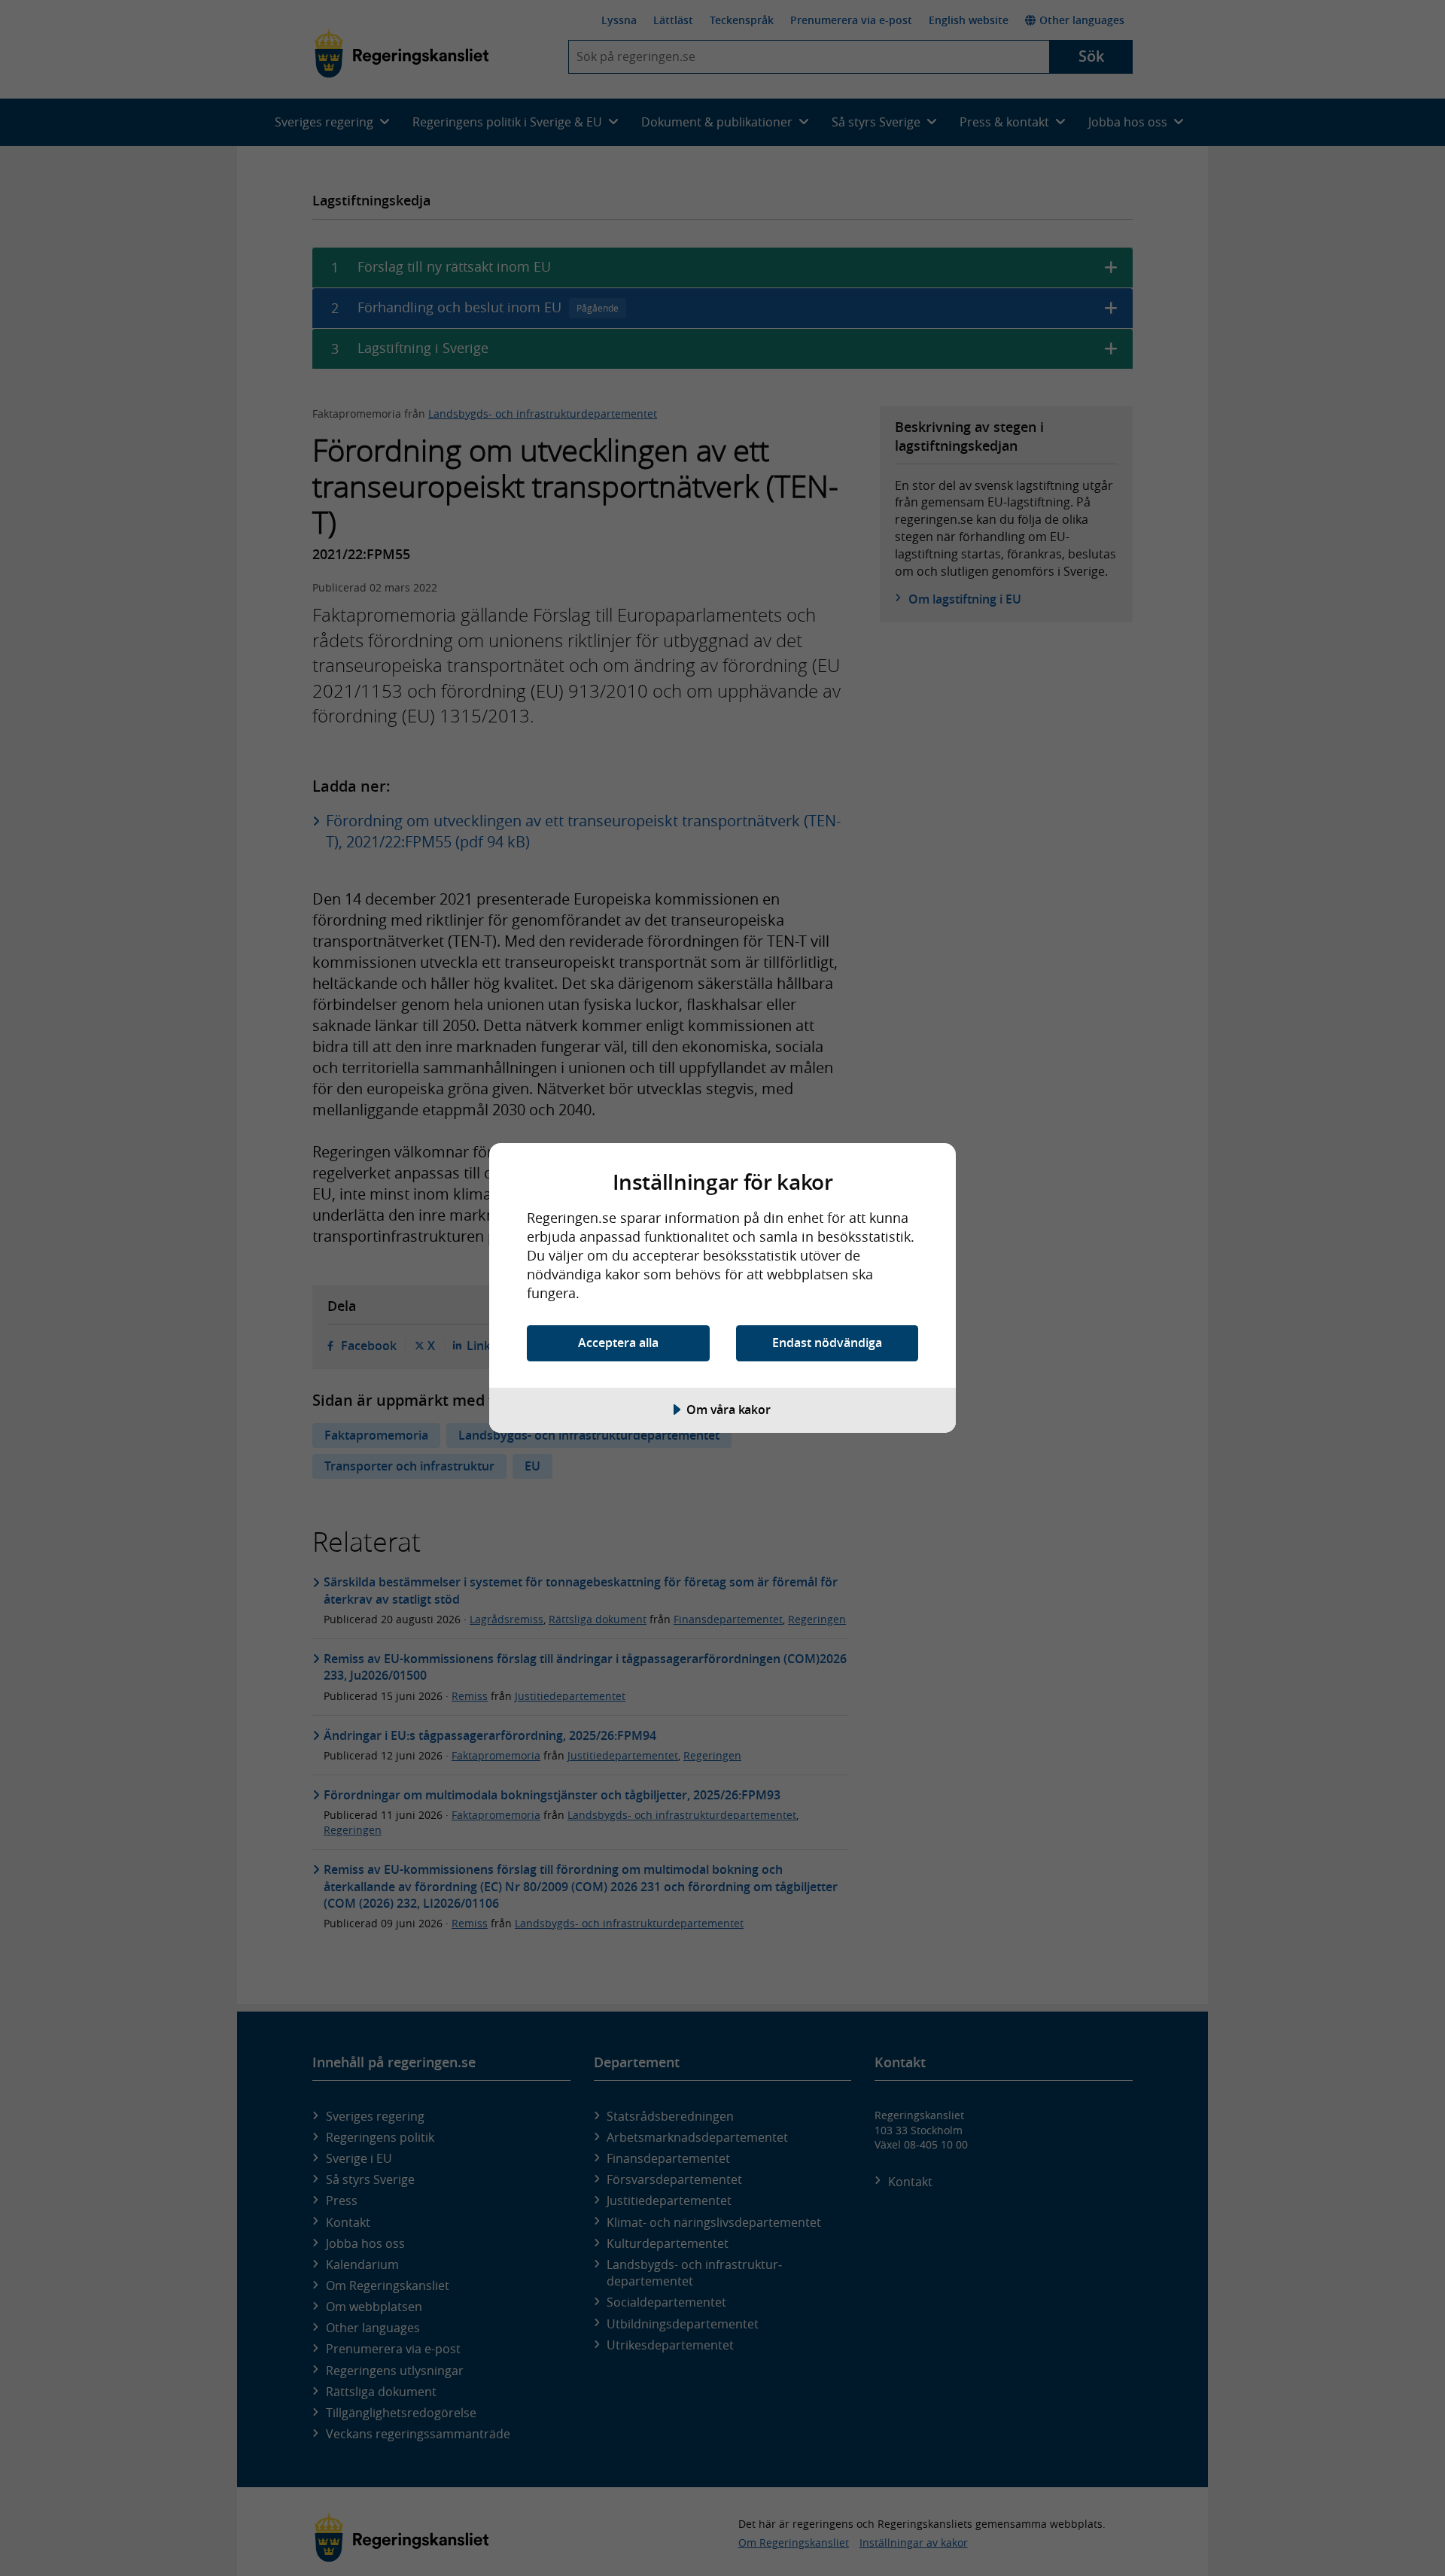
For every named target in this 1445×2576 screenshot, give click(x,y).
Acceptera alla (618, 1343)
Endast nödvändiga (827, 1343)
